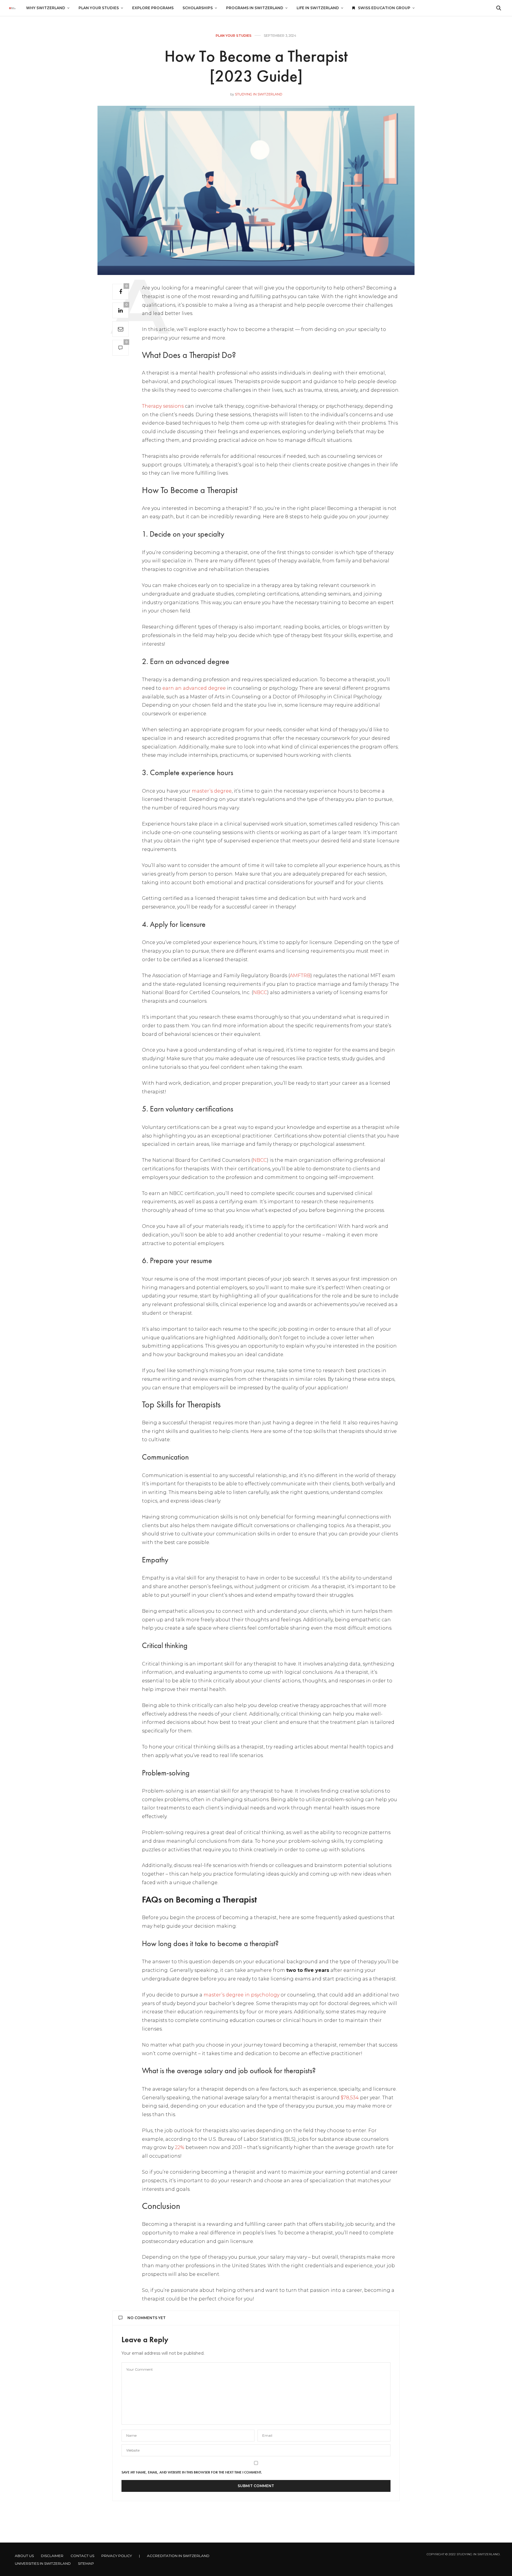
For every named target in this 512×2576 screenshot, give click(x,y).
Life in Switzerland (318, 8)
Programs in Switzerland (255, 8)
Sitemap (86, 2563)
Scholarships (198, 8)
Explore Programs (153, 8)
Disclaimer (52, 2556)
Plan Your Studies (99, 8)
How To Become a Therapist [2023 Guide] (256, 66)
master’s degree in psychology (241, 1995)
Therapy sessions (163, 406)
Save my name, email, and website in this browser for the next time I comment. (192, 2472)
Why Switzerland (46, 8)
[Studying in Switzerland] (12, 8)
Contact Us (82, 2556)
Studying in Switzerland (259, 94)
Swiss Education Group (384, 8)
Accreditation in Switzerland (178, 2556)
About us (24, 2556)
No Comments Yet (147, 2318)
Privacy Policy (117, 2556)
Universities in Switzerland (43, 2563)
